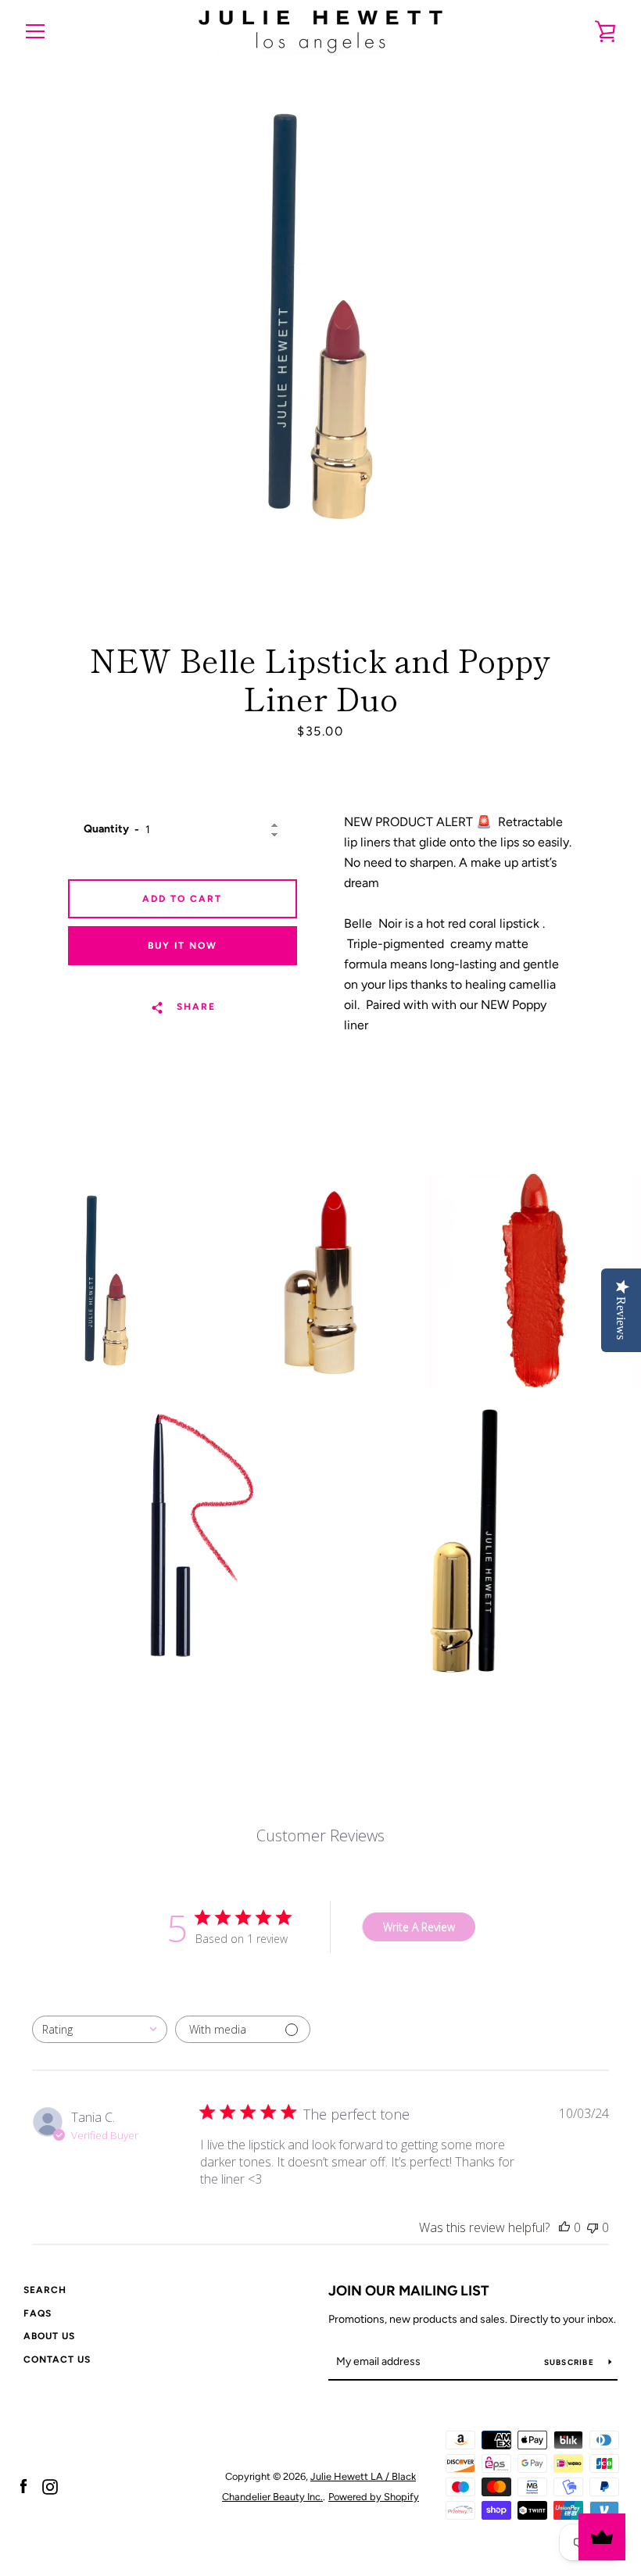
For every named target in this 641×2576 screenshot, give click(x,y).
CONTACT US (57, 2360)
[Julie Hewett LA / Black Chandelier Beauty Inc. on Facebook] (23, 2486)
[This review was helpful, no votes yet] (564, 2227)
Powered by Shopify (374, 2497)
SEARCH (45, 2290)
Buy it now (183, 946)
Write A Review (419, 1927)
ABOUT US (49, 2336)
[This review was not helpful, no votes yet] (593, 2227)
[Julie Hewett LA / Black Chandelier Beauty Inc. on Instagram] (50, 2486)
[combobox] (100, 2029)
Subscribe (571, 2362)
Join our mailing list (409, 2291)
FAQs (38, 2313)
